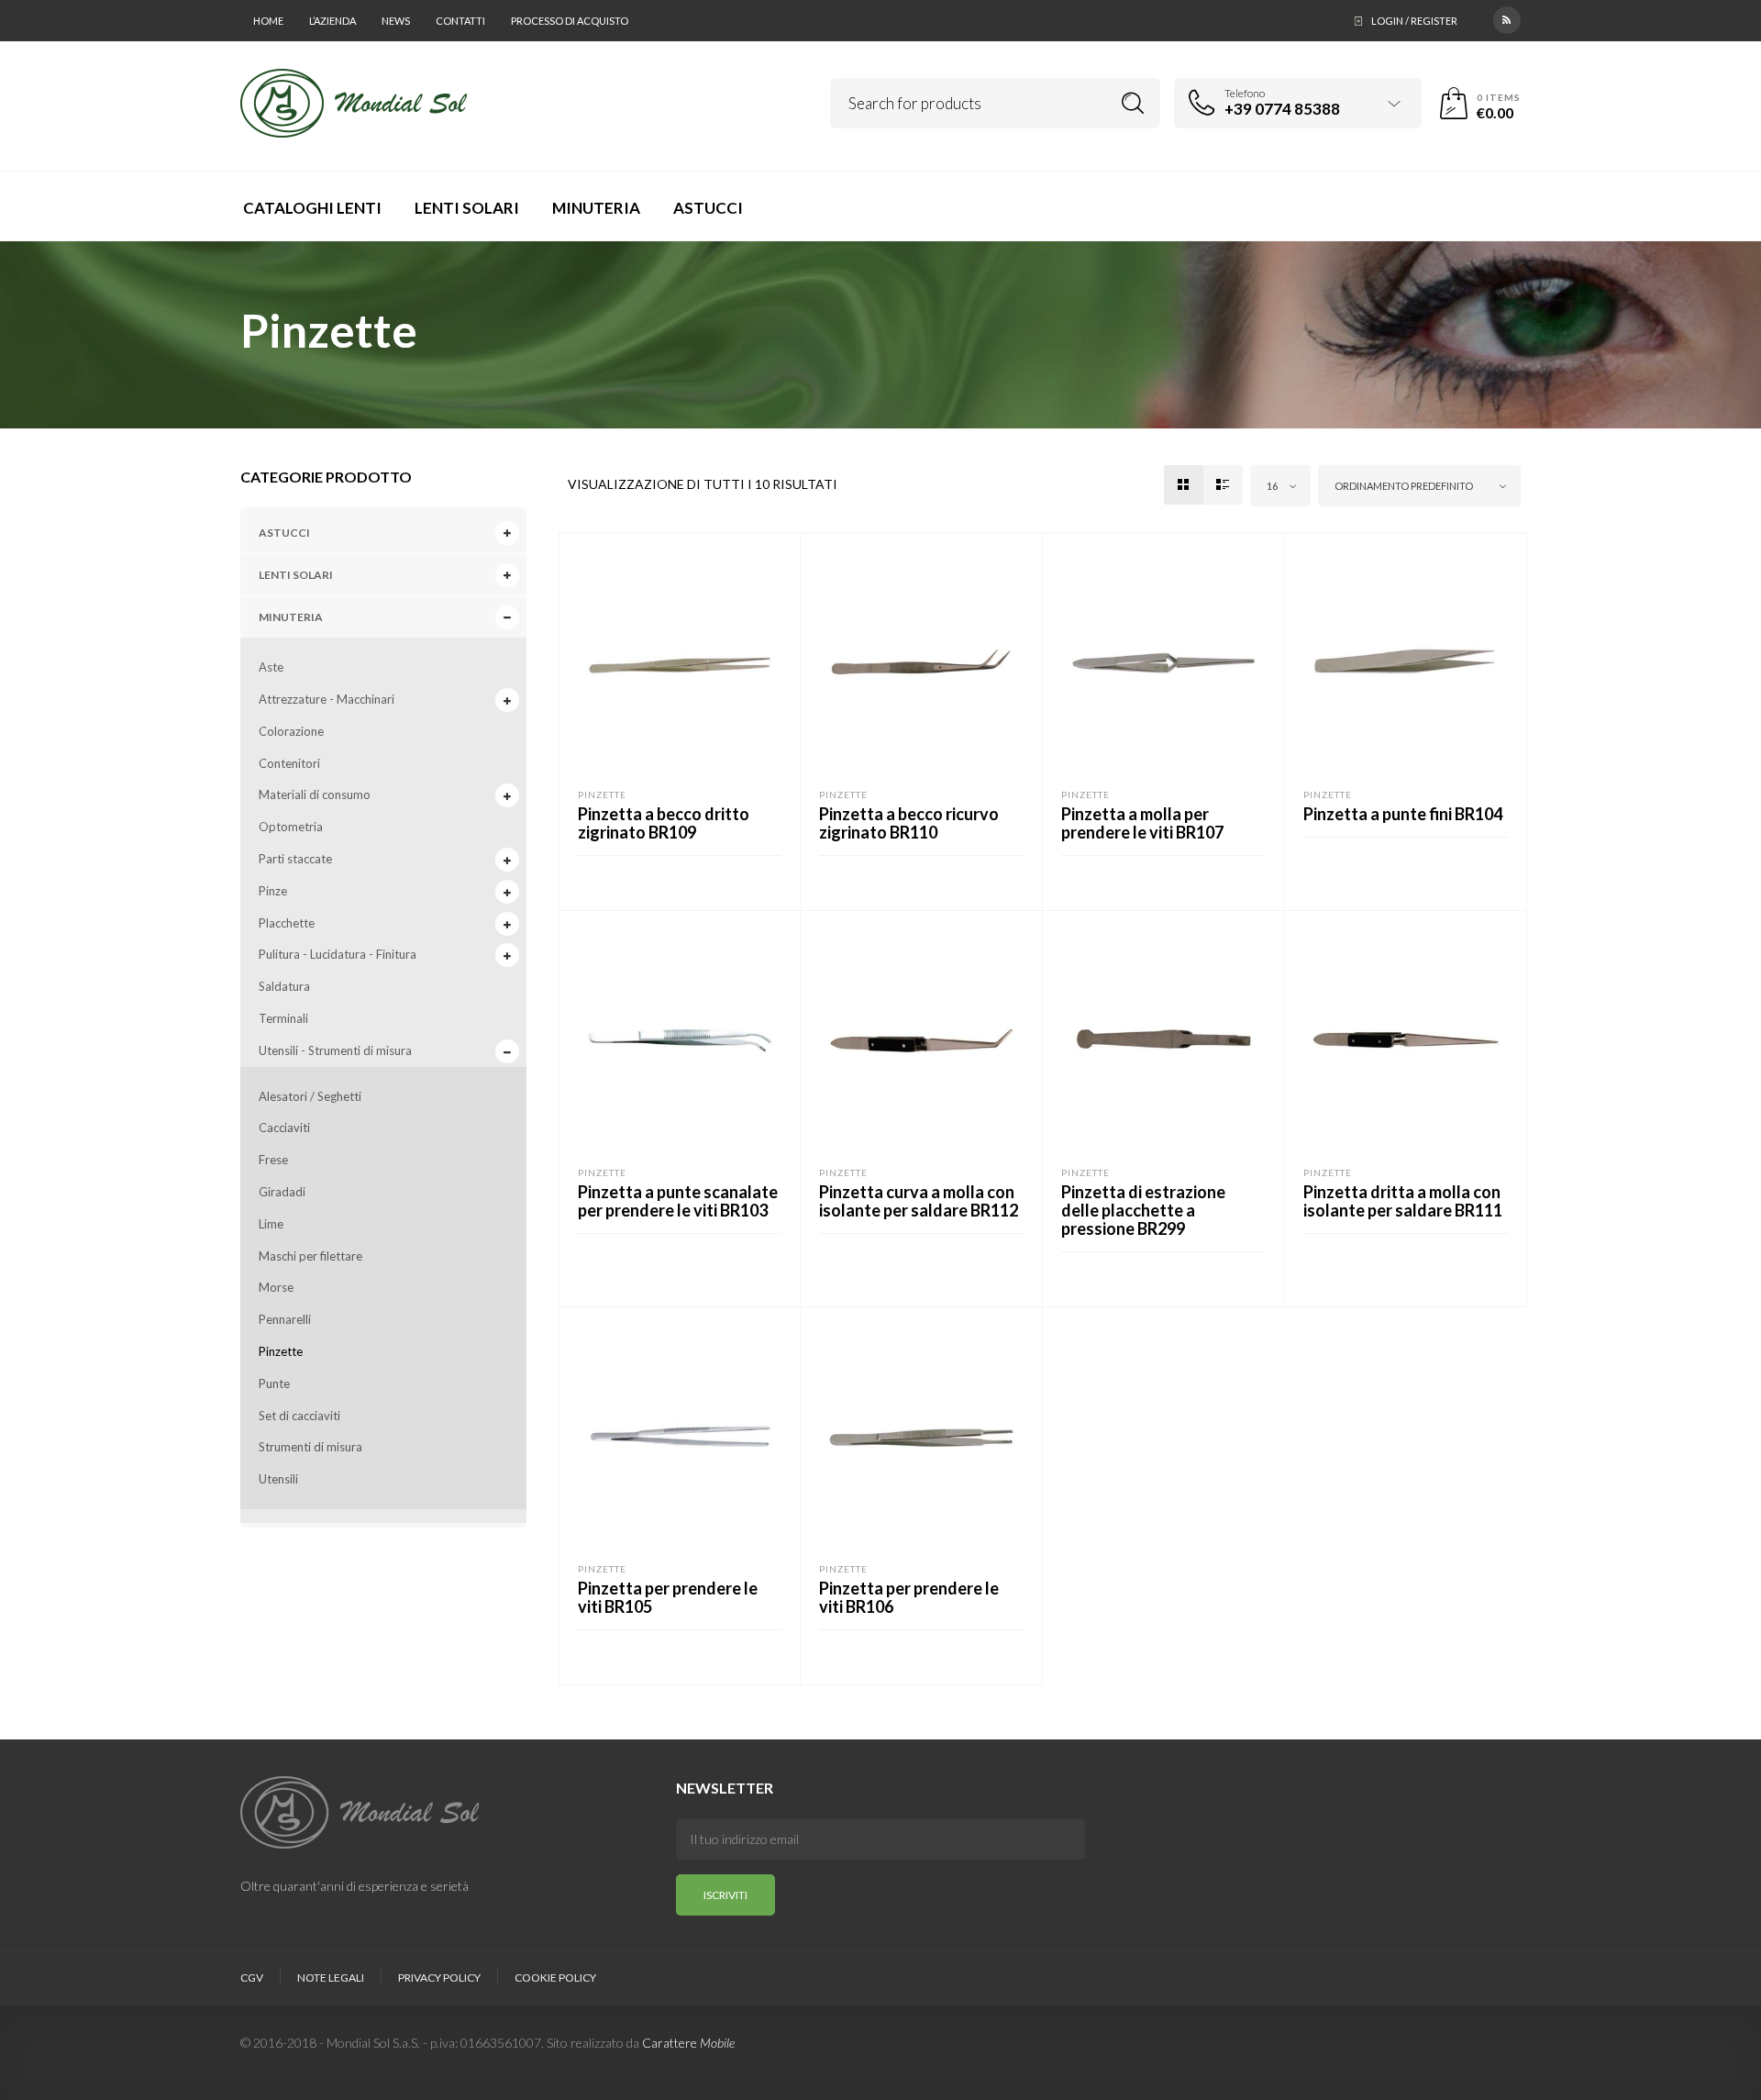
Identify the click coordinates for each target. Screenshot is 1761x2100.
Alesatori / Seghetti (310, 1096)
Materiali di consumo (315, 794)
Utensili (278, 1479)
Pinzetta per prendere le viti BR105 (668, 1597)
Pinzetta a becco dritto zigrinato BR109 (664, 823)
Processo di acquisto (570, 21)
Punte (274, 1383)
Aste (271, 667)
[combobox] (1280, 486)
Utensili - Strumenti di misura (335, 1050)
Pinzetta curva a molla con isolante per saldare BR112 (919, 1201)
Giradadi (282, 1192)
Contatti (460, 21)
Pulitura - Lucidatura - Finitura (338, 954)
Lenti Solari (296, 575)
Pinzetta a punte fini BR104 (1403, 814)
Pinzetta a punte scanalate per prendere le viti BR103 (678, 1201)
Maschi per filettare (310, 1256)
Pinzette (281, 1351)
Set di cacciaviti (299, 1416)
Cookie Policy (555, 1978)
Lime (271, 1224)
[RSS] (1507, 18)
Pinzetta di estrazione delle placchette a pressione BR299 (1143, 1210)
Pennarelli (285, 1319)
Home (268, 21)
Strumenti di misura (310, 1447)
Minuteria (291, 617)
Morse (276, 1287)
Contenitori (289, 763)
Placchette (287, 923)
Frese (273, 1160)
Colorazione (291, 731)
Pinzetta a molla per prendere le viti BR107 (1142, 823)
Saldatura (284, 986)
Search (1133, 103)
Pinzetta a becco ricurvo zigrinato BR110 (909, 823)
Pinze (273, 891)
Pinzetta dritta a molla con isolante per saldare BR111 (1403, 1201)
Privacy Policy (439, 1978)
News (396, 21)
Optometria (291, 827)
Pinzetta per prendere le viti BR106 (909, 1597)
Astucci (284, 533)
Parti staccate (295, 859)
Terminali (283, 1018)
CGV (252, 1978)
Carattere (688, 2043)
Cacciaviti (284, 1128)
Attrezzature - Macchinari (327, 699)
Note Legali (331, 1978)
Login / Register (1414, 21)
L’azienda (332, 21)
